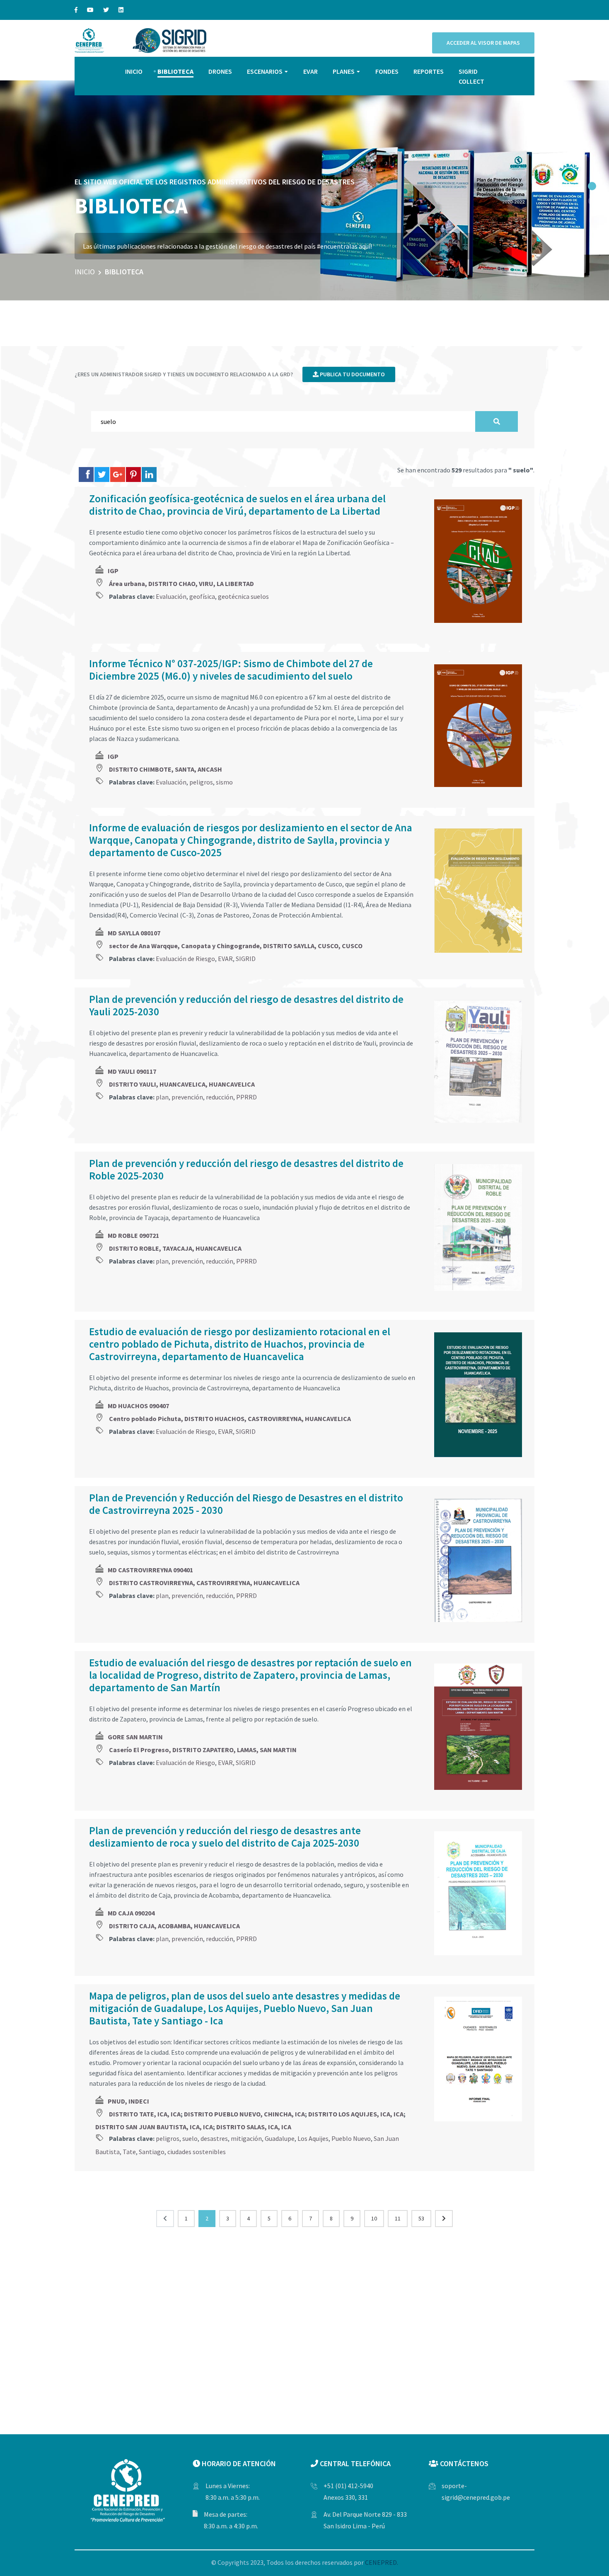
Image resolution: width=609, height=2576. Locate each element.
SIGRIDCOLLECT (471, 76)
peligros (201, 782)
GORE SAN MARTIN (135, 1737)
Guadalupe (280, 2138)
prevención (187, 1097)
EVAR (311, 71)
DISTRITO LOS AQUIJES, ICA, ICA (356, 2114)
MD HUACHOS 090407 (138, 1406)
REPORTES (429, 71)
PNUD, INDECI (128, 2101)
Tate (129, 2152)
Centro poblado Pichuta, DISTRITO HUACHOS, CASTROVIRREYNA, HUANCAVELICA (230, 1419)
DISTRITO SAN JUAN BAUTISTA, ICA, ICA (154, 2127)
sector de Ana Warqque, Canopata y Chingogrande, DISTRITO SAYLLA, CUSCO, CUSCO (236, 946)
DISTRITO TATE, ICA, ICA (145, 2114)
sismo (224, 782)
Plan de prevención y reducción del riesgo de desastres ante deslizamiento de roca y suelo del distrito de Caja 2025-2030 (225, 1837)
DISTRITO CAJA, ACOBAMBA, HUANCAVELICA (174, 1926)
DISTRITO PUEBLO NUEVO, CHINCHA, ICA (244, 2114)
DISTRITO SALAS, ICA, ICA (254, 2127)
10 (374, 2218)
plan (162, 1097)
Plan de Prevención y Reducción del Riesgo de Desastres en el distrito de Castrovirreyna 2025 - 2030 (246, 1504)
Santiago (152, 2152)
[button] (592, 186)
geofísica (202, 596)
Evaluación (171, 596)
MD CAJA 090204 (131, 1913)
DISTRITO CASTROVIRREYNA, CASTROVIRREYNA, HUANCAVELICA (204, 1583)
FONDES (387, 71)
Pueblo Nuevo (351, 2138)
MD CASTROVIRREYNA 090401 (150, 1570)
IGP (113, 571)
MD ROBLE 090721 (133, 1235)
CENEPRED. (382, 2562)
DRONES (220, 71)
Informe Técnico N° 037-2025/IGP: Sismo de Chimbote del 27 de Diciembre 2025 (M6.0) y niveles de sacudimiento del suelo (231, 670)
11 (398, 2218)
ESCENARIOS (265, 71)
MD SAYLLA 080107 (134, 933)
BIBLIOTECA (175, 71)
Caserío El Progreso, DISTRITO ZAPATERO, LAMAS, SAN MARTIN (203, 1750)
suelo (190, 2138)
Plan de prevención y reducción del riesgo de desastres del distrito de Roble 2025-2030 (246, 1169)
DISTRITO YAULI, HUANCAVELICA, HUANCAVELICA (182, 1084)
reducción (220, 1097)
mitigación (246, 2138)
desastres (214, 2138)
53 (421, 2218)
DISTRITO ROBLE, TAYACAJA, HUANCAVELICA (175, 1248)
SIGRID (246, 959)
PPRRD (247, 1097)
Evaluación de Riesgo (185, 959)
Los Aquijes (313, 2138)
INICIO (134, 71)
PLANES (344, 71)
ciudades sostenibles (197, 2152)
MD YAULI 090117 (132, 1071)
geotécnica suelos (243, 596)
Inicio (85, 272)
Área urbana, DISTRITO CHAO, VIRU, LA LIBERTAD (181, 583)
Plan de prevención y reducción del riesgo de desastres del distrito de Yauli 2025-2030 (246, 1005)
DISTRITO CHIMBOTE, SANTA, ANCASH (166, 769)
